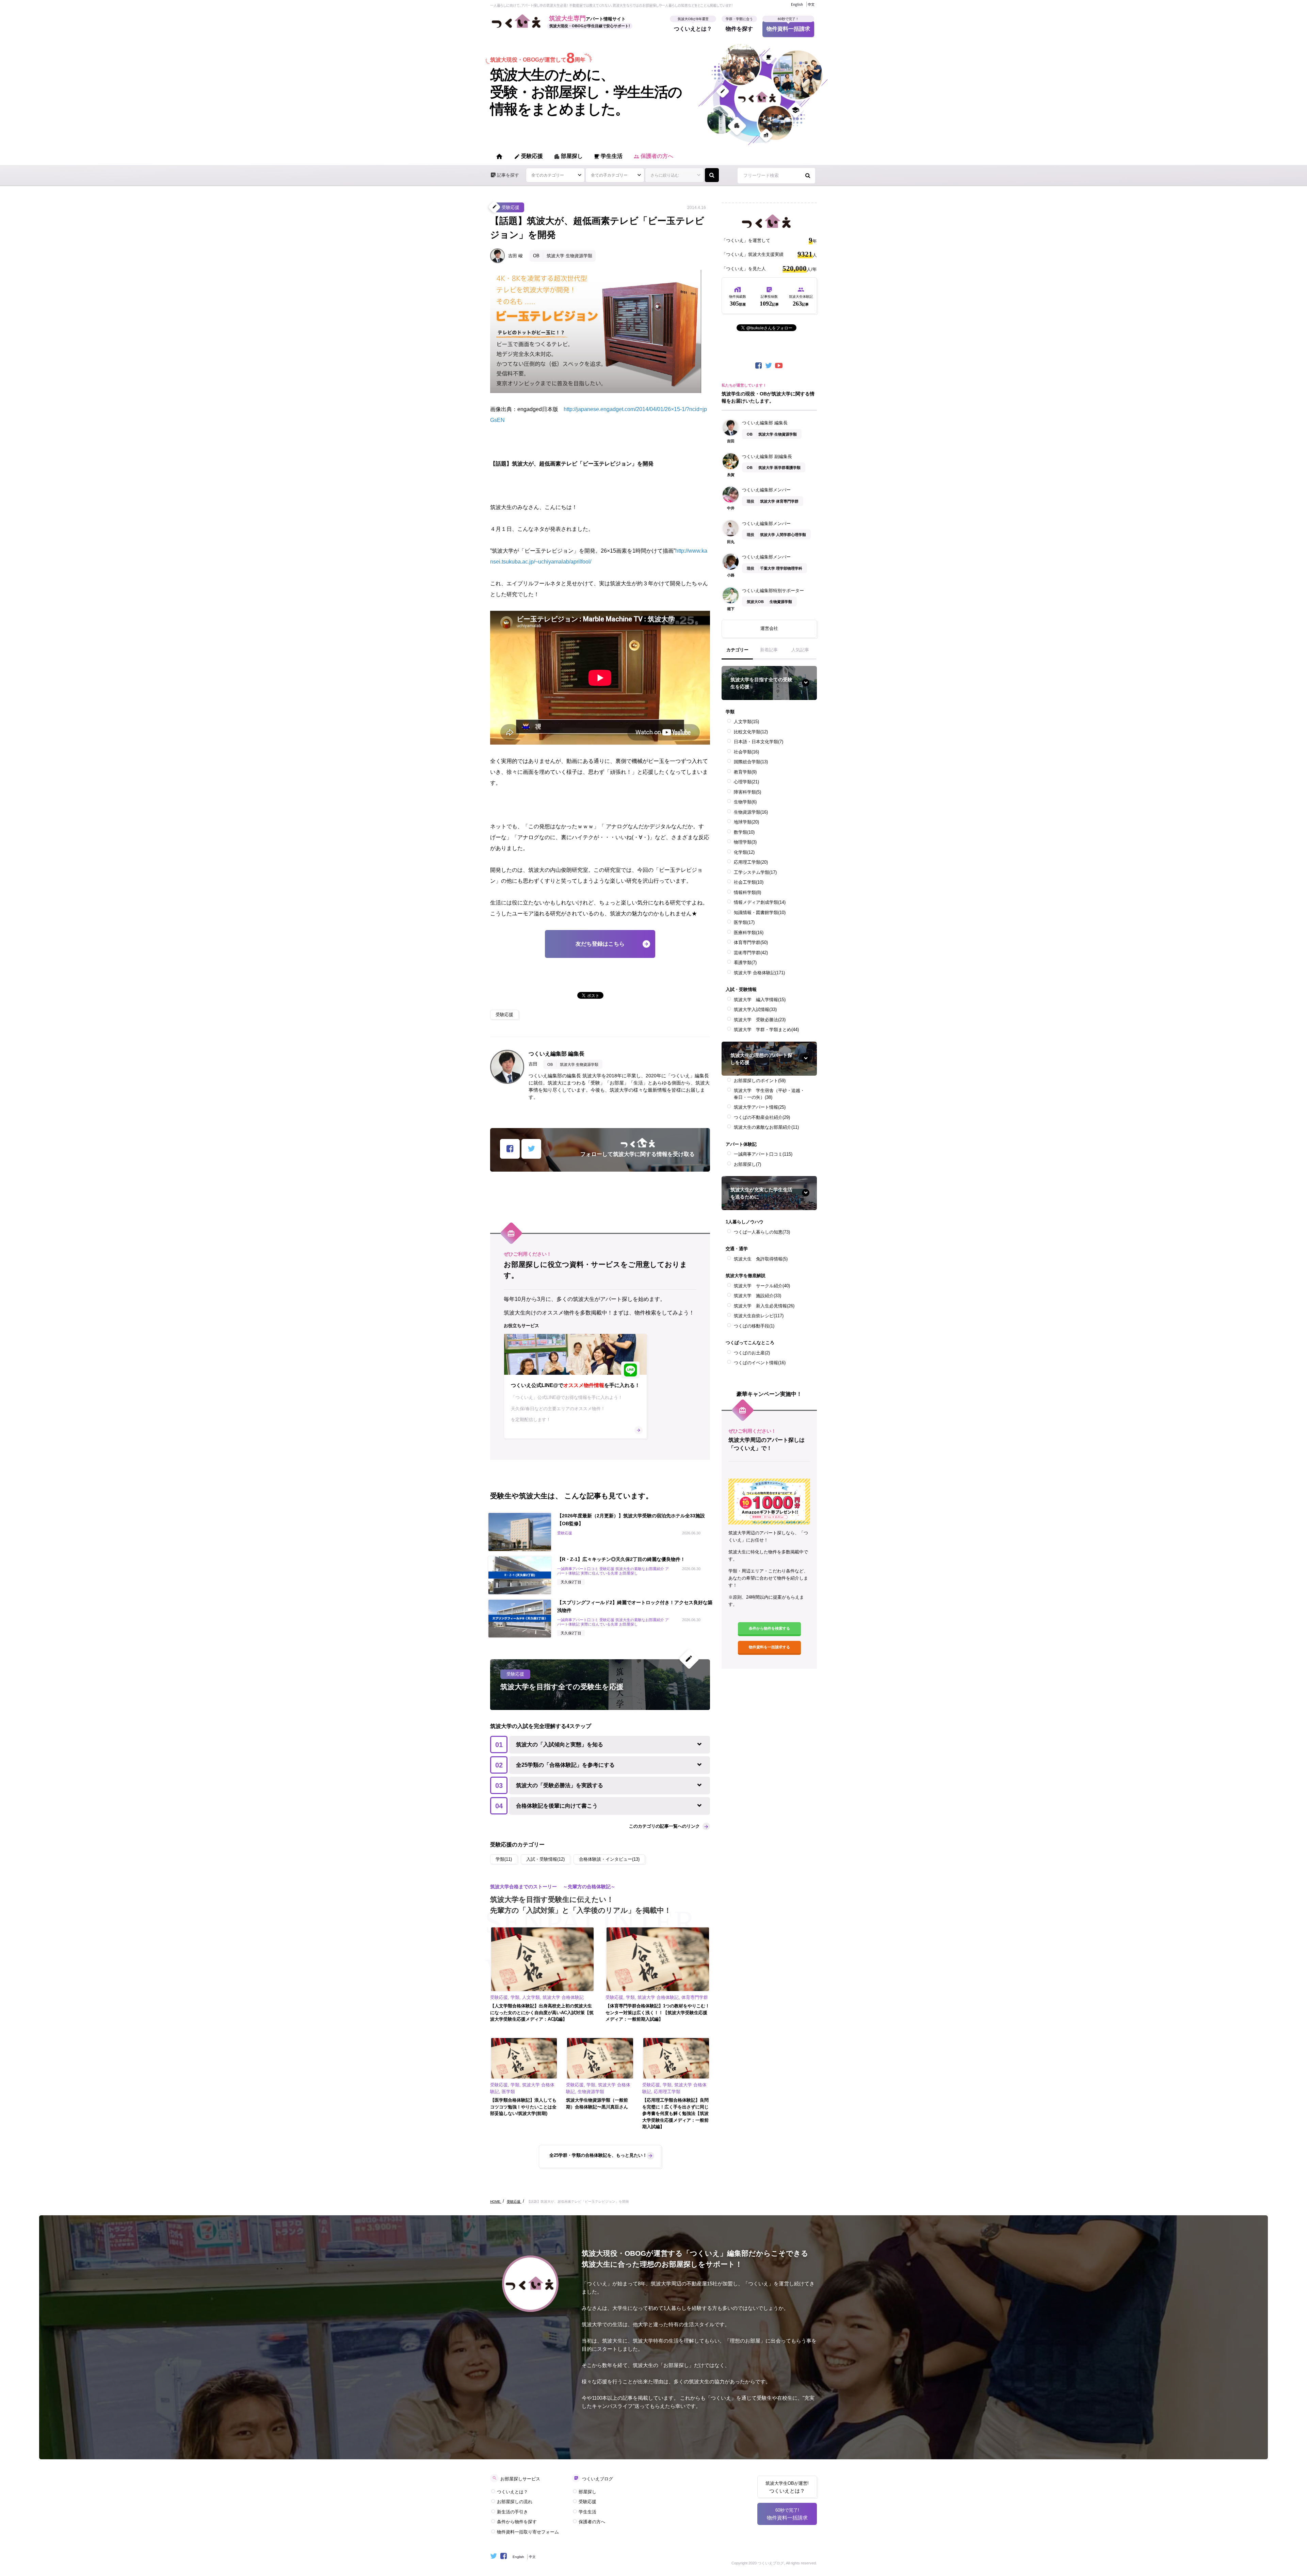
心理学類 (746, 782)
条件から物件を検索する (769, 1628)
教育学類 (745, 772)
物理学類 (745, 842)
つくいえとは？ (693, 26)
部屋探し (568, 156)
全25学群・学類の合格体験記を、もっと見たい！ (598, 2155)
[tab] (737, 653)
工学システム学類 (755, 872)
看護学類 (745, 963)
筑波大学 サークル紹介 (762, 1286)
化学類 (744, 852)
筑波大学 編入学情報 (760, 1000)
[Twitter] (769, 366)
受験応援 (528, 156)
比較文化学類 (751, 732)
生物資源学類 (751, 812)
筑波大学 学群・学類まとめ (766, 1030)
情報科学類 (747, 892)
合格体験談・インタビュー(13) (609, 1859)
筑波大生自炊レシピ (759, 1316)
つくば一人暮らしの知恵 (762, 1232)
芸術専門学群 (751, 953)
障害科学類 (747, 792)
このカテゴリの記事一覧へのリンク (664, 1826)
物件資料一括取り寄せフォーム (528, 2532)
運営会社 (769, 628)
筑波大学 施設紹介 (757, 1296)
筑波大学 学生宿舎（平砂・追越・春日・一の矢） (769, 1094)
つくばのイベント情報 (760, 1363)
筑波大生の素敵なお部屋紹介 (766, 1127)
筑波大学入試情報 (755, 1009)
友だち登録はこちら (600, 944)
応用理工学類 (751, 862)
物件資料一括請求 (788, 26)
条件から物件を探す (517, 2522)
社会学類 (746, 752)
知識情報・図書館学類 (760, 912)
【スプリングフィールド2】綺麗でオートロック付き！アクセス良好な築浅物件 (635, 1606)
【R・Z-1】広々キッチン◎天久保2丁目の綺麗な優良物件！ (621, 1559)
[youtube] (779, 366)
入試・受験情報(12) (545, 1859)
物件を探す (739, 26)
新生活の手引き (512, 2512)
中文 (811, 4)
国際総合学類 (751, 762)
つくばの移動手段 (754, 1326)
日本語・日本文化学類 (759, 742)
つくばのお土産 (752, 1353)
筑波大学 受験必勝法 (760, 1020)
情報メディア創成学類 (760, 902)
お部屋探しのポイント (760, 1081)
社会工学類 (749, 882)
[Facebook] (759, 366)
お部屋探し (747, 1164)
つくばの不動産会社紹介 (762, 1117)
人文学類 (746, 722)
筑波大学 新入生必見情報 (764, 1306)
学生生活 (608, 156)
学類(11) (504, 1859)
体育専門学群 (751, 942)
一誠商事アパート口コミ (763, 1154)
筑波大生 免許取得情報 (761, 1259)
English (797, 4)
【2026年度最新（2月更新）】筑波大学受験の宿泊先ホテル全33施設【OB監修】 (631, 1520)
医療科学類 (749, 933)
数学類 (744, 832)
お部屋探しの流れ (515, 2502)
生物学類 (745, 802)
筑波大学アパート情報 (760, 1107)
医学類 (744, 922)
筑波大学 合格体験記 (759, 973)
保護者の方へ (653, 156)
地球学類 (746, 822)
